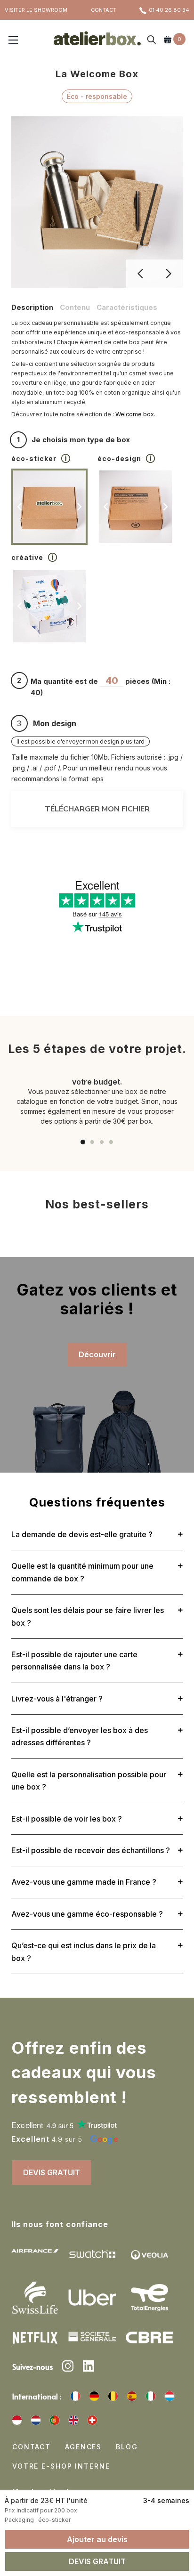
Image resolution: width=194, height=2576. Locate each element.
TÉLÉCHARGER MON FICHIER (97, 809)
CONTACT (104, 10)
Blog (127, 2447)
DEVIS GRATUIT (52, 2172)
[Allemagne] (94, 2396)
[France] (75, 2396)
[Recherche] (152, 41)
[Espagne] (132, 2396)
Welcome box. (135, 414)
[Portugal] (55, 2420)
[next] (79, 507)
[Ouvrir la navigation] (13, 41)
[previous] (20, 507)
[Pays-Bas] (36, 2420)
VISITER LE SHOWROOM (36, 10)
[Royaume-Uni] (73, 2420)
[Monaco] (17, 2420)
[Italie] (151, 2396)
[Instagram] (68, 2367)
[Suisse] (92, 2420)
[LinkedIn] (89, 2367)
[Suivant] (169, 274)
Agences (83, 2447)
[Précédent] (140, 274)
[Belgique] (113, 2396)
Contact (32, 2447)
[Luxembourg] (170, 2396)
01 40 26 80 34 (169, 10)
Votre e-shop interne (61, 2466)
